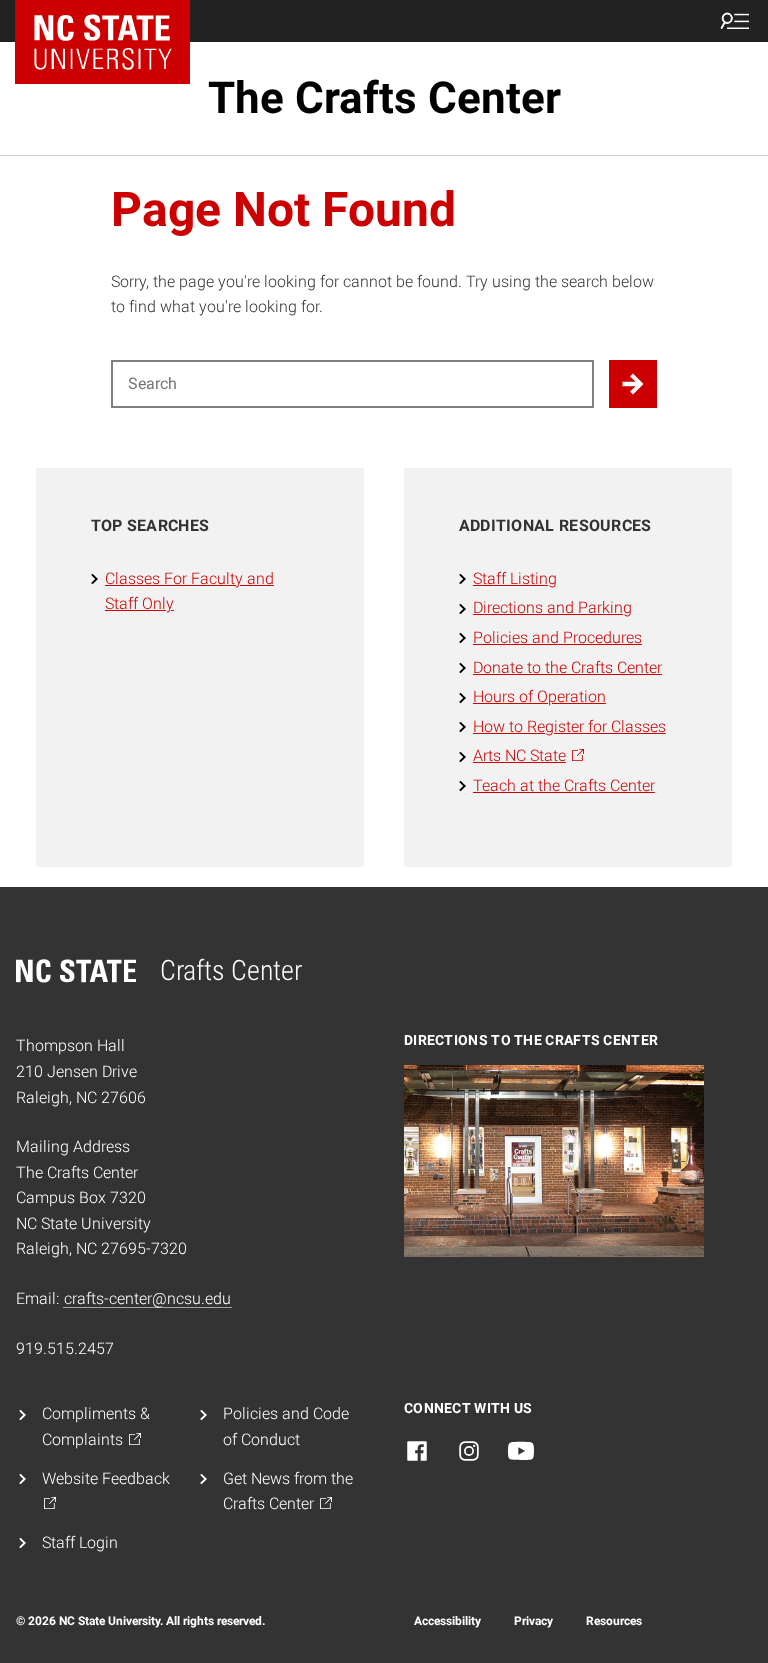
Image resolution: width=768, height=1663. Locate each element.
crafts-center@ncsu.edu (147, 1298)
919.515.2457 (65, 1348)
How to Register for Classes (569, 726)
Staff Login (80, 1542)
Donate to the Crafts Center (567, 667)
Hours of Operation (539, 696)
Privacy (533, 1621)
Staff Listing (515, 578)
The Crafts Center (384, 98)
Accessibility (447, 1621)
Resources (614, 1621)
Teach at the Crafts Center (564, 785)
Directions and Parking (552, 607)
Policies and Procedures (557, 637)
